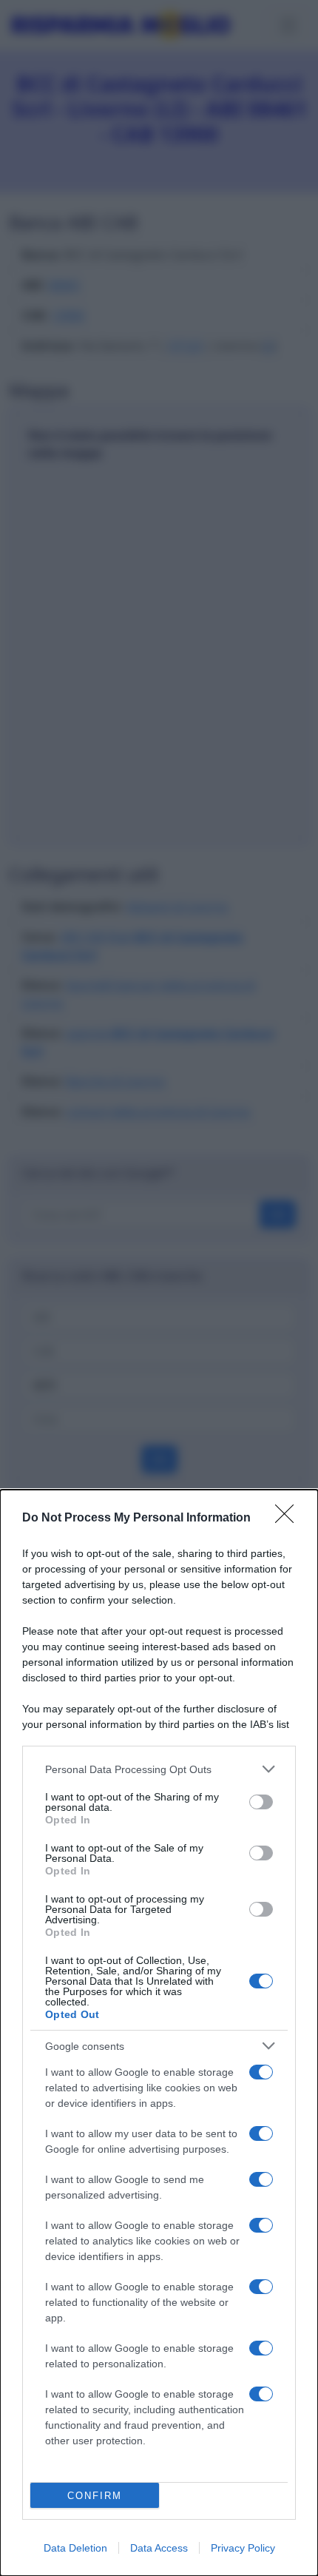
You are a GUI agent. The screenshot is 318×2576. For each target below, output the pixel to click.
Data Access (159, 2548)
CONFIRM (95, 2496)
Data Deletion (75, 2548)
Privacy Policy (243, 2548)
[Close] (289, 1519)
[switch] (261, 1802)
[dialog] (159, 2033)
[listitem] (159, 1769)
